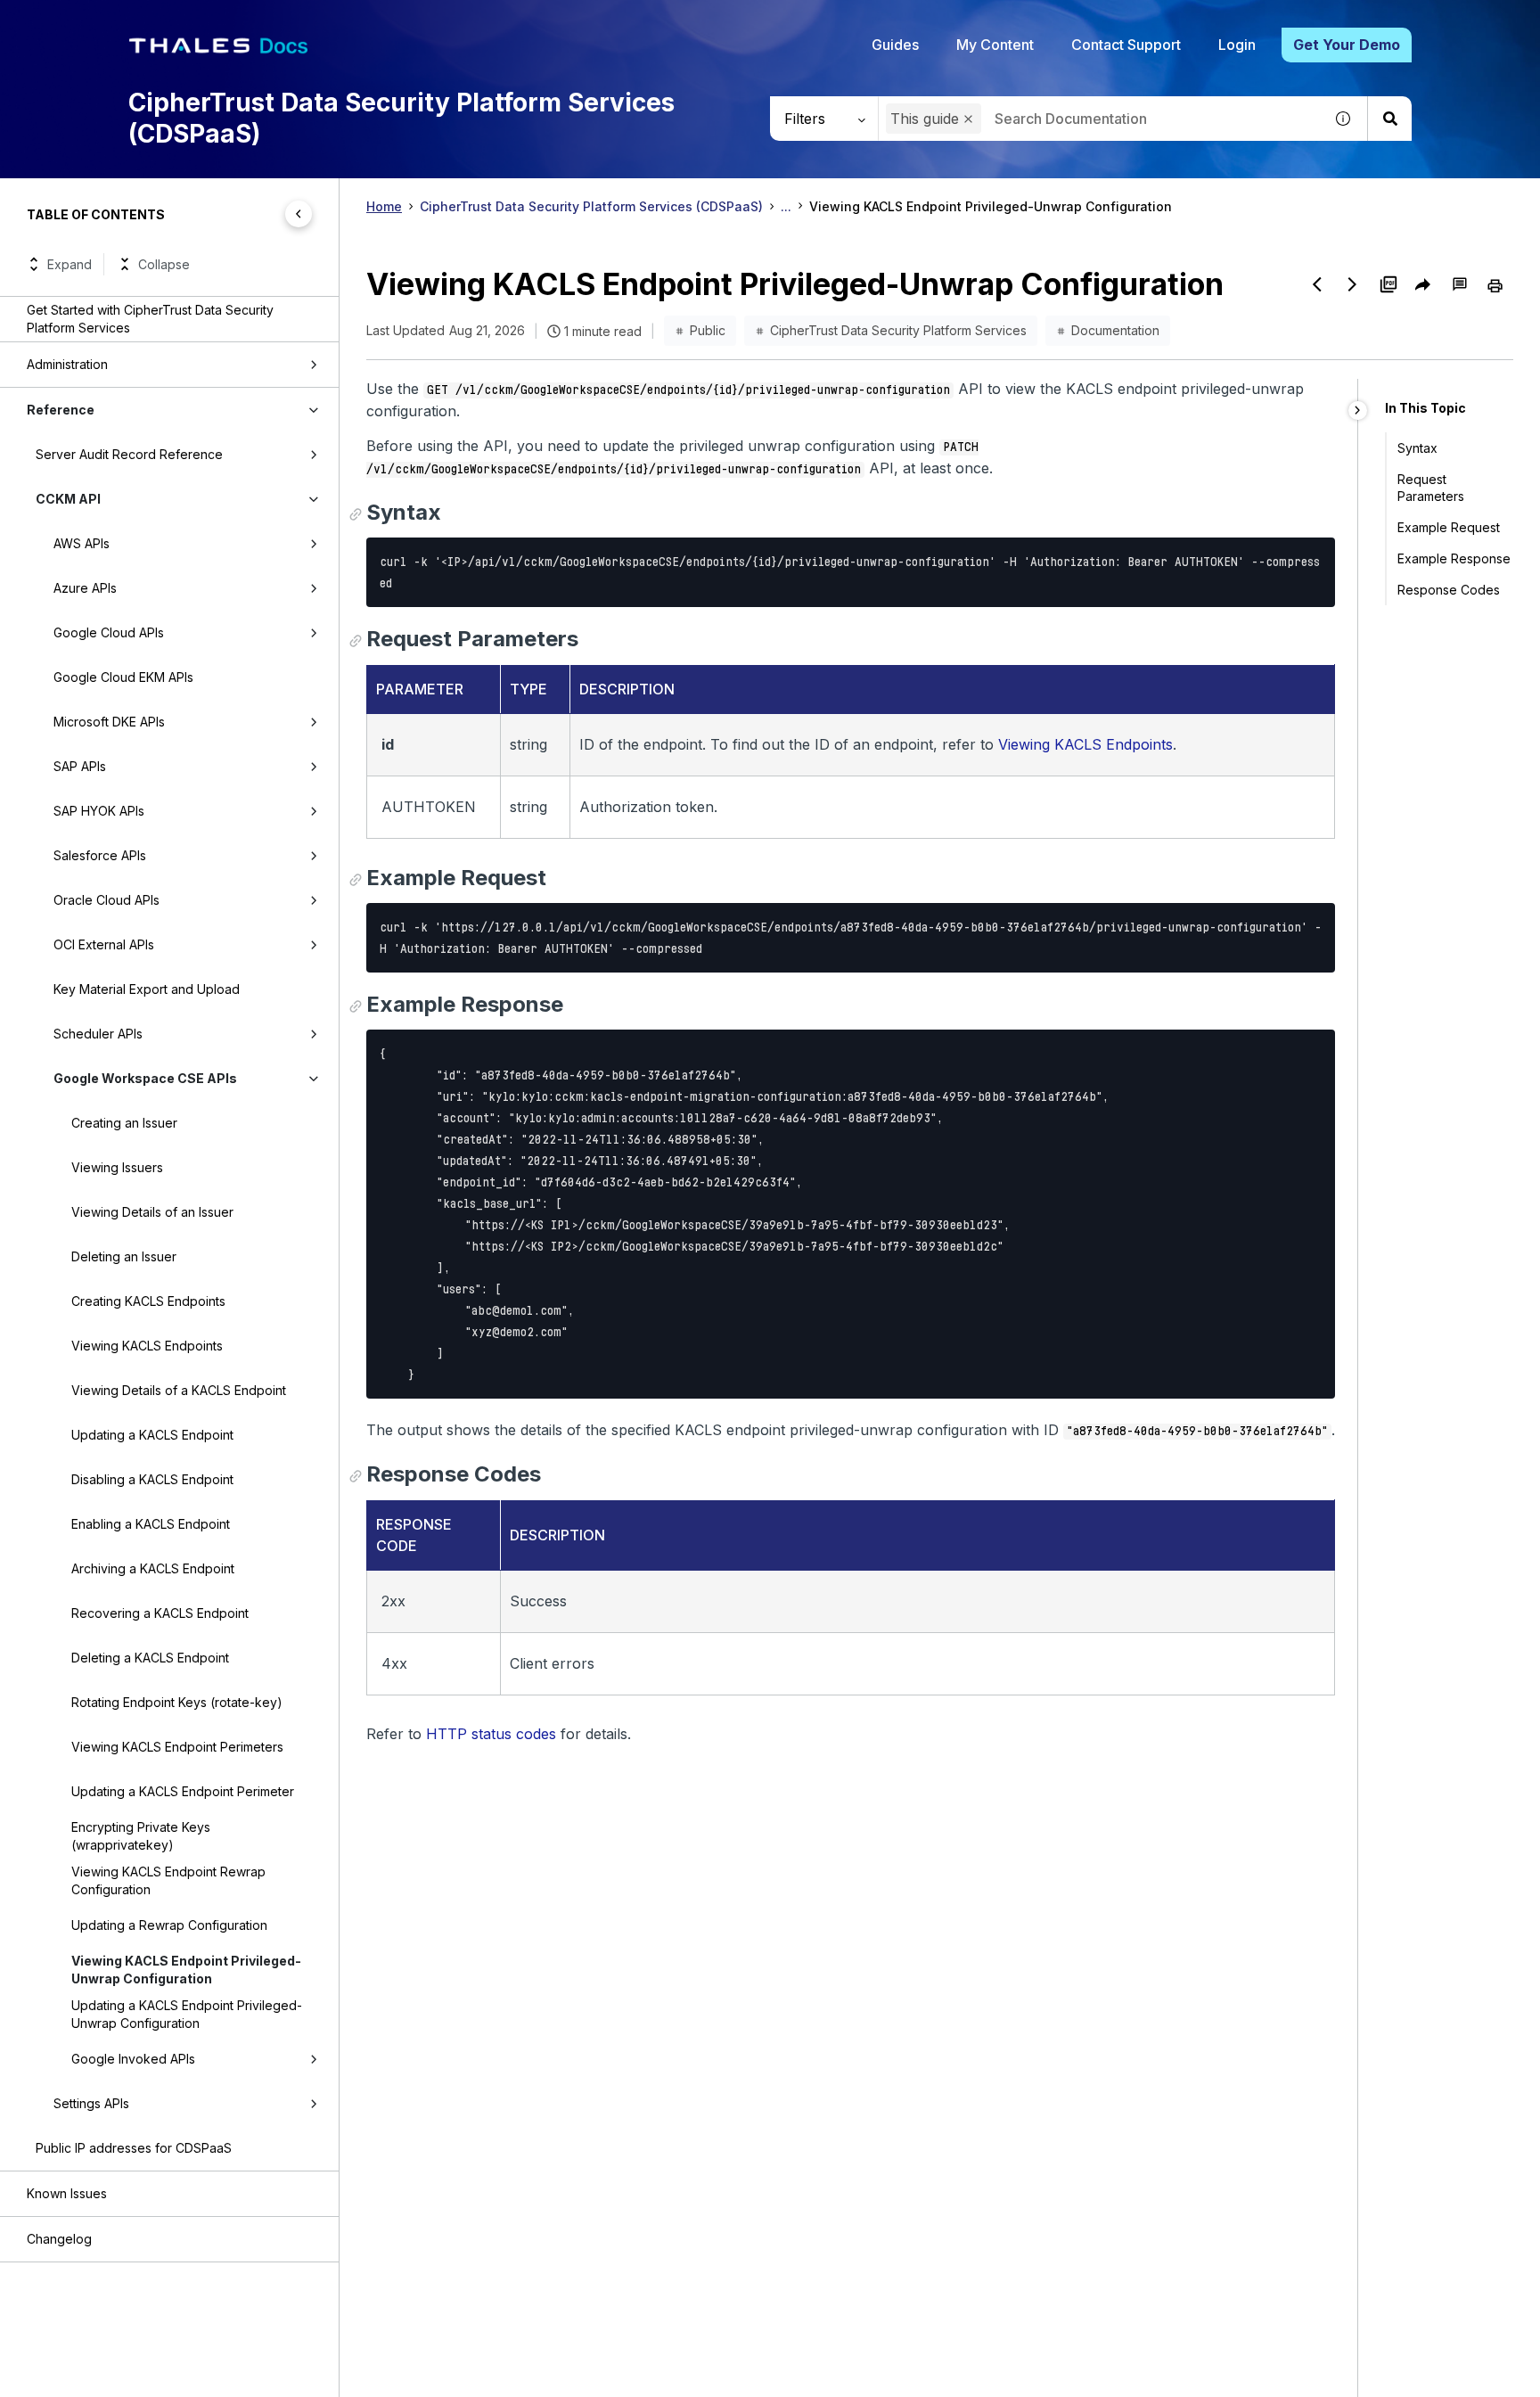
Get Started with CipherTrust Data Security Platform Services (150, 319)
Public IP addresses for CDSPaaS (134, 2148)
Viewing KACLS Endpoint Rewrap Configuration (168, 1880)
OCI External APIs (104, 944)
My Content (995, 45)
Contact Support (1126, 45)
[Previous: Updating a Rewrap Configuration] (1317, 284)
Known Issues (67, 2193)
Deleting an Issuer (124, 1256)
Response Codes (1449, 590)
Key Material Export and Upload (147, 989)
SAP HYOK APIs (99, 811)
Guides (895, 45)
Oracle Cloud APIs (106, 900)
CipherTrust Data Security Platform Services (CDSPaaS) (591, 206)
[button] (968, 119)
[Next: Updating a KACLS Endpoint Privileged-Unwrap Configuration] (1353, 284)
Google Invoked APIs (133, 2059)
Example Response (1454, 558)
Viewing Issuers (117, 1167)
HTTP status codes (491, 1734)
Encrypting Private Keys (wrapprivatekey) (141, 1836)
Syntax (1417, 448)
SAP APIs (80, 766)
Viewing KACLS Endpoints (147, 1346)
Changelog (59, 2239)
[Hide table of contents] (299, 214)
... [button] (786, 206)
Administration (67, 364)
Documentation (1115, 330)
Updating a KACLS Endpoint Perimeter (183, 1791)
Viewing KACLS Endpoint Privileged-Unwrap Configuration (186, 1970)
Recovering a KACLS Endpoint (160, 1613)
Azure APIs (85, 588)
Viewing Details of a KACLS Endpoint (179, 1390)
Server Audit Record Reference (129, 454)
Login (1237, 45)
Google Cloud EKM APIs (123, 677)
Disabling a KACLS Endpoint (152, 1479)
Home (384, 206)
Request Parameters (1431, 488)
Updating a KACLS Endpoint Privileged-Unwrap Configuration (187, 2014)
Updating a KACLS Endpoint (152, 1435)
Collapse (164, 264)
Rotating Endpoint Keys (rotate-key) (177, 1702)
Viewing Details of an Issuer (152, 1212)
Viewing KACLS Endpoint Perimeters (177, 1747)
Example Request (1449, 527)
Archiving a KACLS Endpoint (153, 1568)
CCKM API (68, 499)
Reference (61, 410)
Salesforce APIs (100, 855)
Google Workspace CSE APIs (145, 1078)
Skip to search (218, 21)
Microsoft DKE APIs (109, 722)
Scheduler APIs (98, 1034)
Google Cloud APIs (109, 632)
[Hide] (1358, 410)
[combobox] (1101, 119)
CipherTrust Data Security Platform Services (898, 330)
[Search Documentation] (1389, 119)
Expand (70, 264)
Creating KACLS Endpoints (148, 1301)
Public (708, 330)
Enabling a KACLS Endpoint (151, 1524)
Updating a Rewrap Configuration (169, 1925)
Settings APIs (91, 2103)
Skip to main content (80, 21)
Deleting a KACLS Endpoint (150, 1658)
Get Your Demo (1347, 45)
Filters (805, 119)
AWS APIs (82, 543)
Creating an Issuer (124, 1123)
